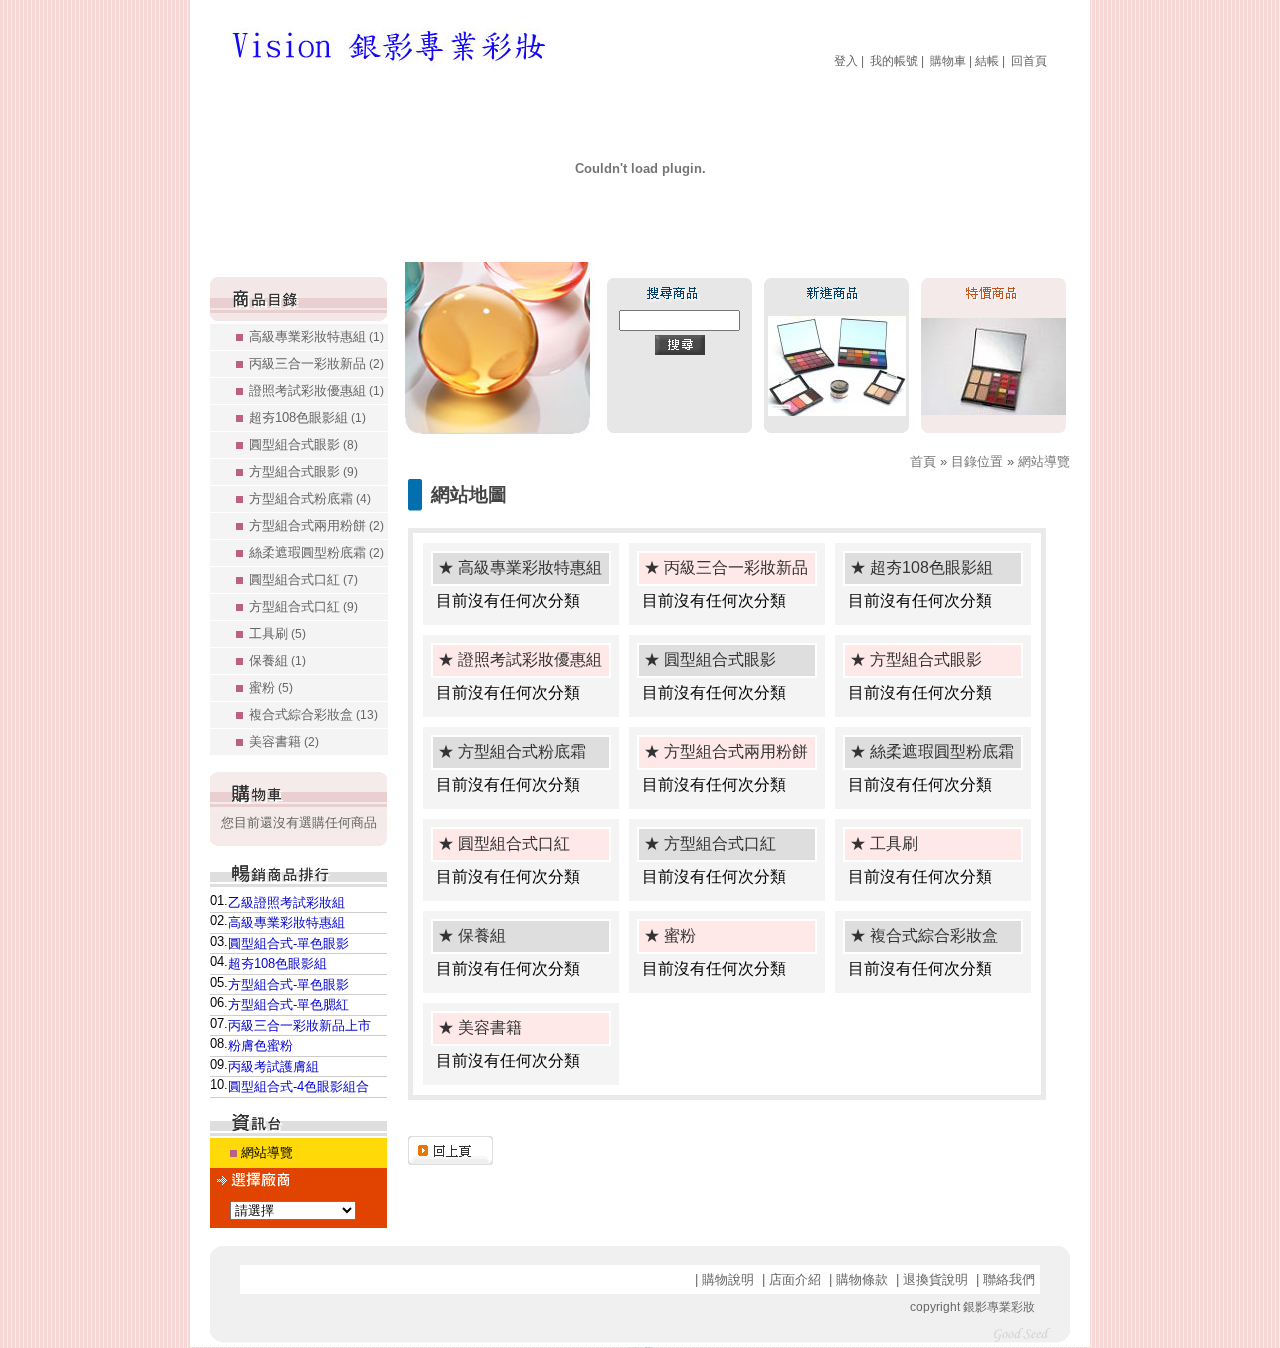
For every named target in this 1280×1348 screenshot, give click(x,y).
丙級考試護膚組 (273, 1066)
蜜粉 (271, 687)
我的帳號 (894, 61)
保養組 (277, 660)
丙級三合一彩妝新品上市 (299, 1025)
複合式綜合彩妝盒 (313, 714)
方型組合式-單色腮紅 (288, 1004)
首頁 (923, 461)
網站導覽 (267, 1152)
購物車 (948, 61)
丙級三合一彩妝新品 (316, 363)
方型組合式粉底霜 (310, 498)
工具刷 (277, 633)
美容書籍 (284, 741)
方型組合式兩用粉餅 (316, 525)
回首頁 (1029, 61)
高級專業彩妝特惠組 (316, 336)
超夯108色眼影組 (307, 417)
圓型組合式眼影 (303, 444)
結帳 (987, 61)
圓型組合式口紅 (303, 579)
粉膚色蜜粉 (260, 1045)
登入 (846, 61)
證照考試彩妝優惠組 (316, 390)
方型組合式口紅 (303, 606)
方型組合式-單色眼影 (288, 984)
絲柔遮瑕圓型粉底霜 (316, 552)
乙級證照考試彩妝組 (286, 902)
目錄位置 (977, 461)
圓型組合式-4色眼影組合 (298, 1086)
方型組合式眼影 (303, 471)
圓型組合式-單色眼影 (288, 943)
